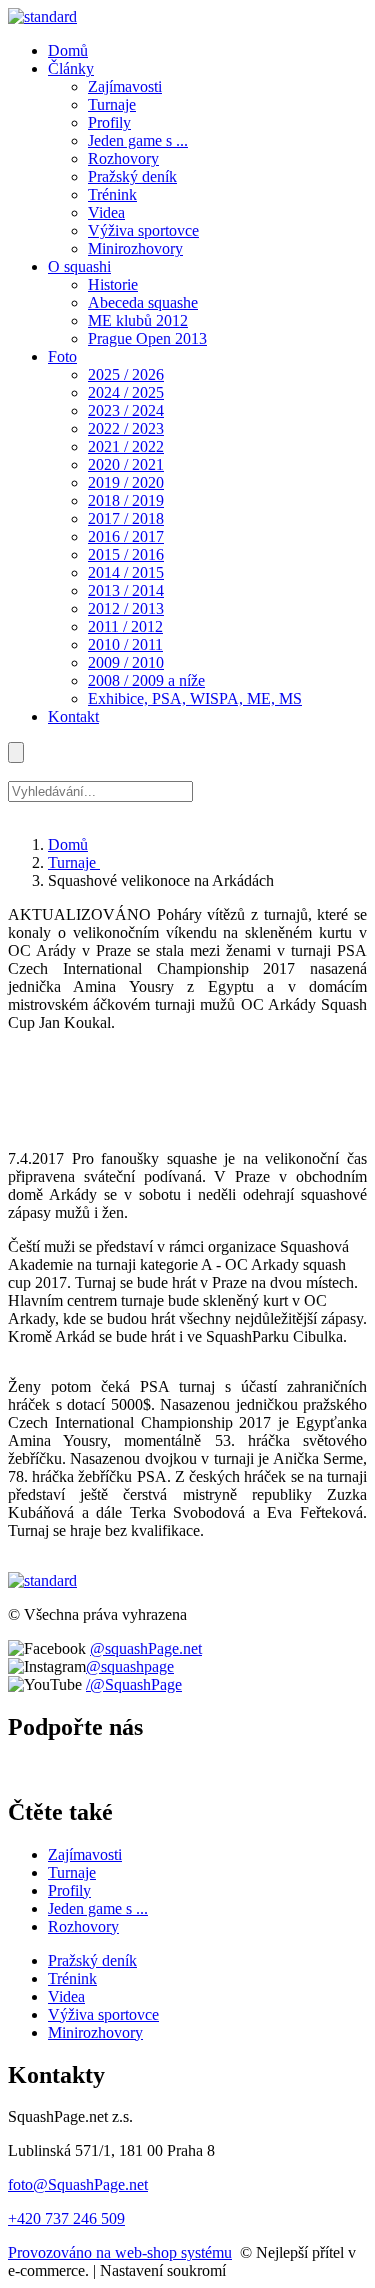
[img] (42, 16)
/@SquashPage (134, 1684)
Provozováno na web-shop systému (120, 2252)
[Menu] (16, 752)
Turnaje (74, 862)
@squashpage (130, 1666)
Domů (68, 844)
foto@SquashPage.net (78, 2184)
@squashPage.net (146, 1648)
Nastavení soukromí (163, 2270)
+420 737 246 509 (66, 2218)
